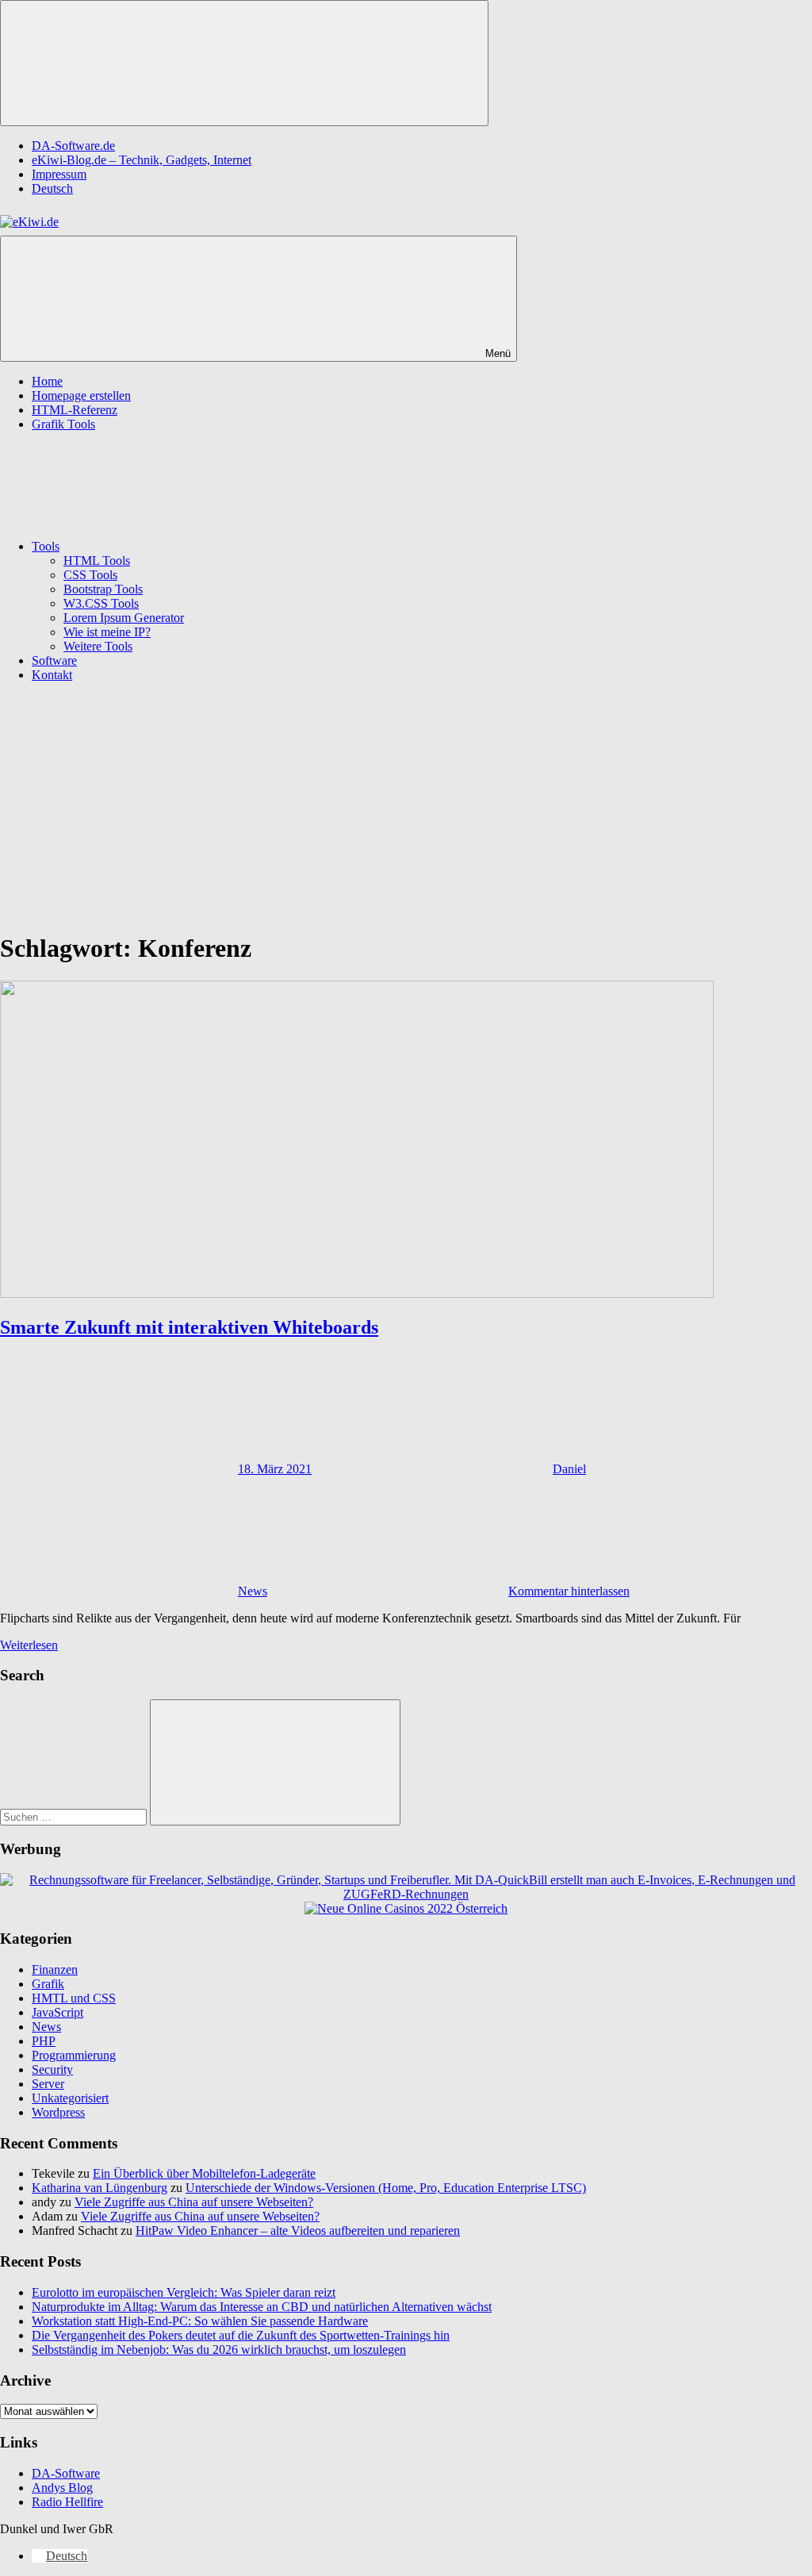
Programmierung (74, 2055)
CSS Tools (90, 575)
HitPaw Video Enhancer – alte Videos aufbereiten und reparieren (298, 2230)
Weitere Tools (98, 646)
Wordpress (58, 2112)
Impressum (59, 174)
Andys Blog (62, 2488)
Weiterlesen (29, 1645)
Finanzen (55, 1969)
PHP (44, 2041)
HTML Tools (97, 561)
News (253, 1591)
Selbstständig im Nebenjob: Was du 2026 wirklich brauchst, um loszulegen (219, 2349)
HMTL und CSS (74, 1998)
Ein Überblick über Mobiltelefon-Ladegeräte (204, 2173)
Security (52, 2069)
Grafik (48, 1984)
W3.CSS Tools (101, 603)
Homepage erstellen (81, 395)
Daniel (569, 1469)
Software (54, 660)
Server (48, 2084)
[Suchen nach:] (75, 1816)
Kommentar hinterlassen (569, 1591)
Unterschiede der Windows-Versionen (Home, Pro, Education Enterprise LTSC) (386, 2188)
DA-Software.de (73, 146)
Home (47, 381)
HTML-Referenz (75, 410)
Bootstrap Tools (103, 589)
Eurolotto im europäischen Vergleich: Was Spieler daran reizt (184, 2292)
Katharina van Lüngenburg (100, 2188)
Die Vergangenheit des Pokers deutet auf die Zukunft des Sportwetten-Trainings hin (241, 2335)
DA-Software (66, 2473)
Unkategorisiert (70, 2098)
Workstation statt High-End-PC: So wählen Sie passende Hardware (200, 2321)
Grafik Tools (63, 424)
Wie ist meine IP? (107, 632)
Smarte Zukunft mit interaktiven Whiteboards (189, 1327)
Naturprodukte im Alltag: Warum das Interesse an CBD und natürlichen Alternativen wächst (262, 2307)
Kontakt (52, 675)
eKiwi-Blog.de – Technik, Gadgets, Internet (142, 160)
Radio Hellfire (67, 2502)
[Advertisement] (406, 806)
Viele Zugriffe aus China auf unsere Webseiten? (194, 2202)
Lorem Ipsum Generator (124, 618)
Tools (46, 546)
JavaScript (57, 2012)
